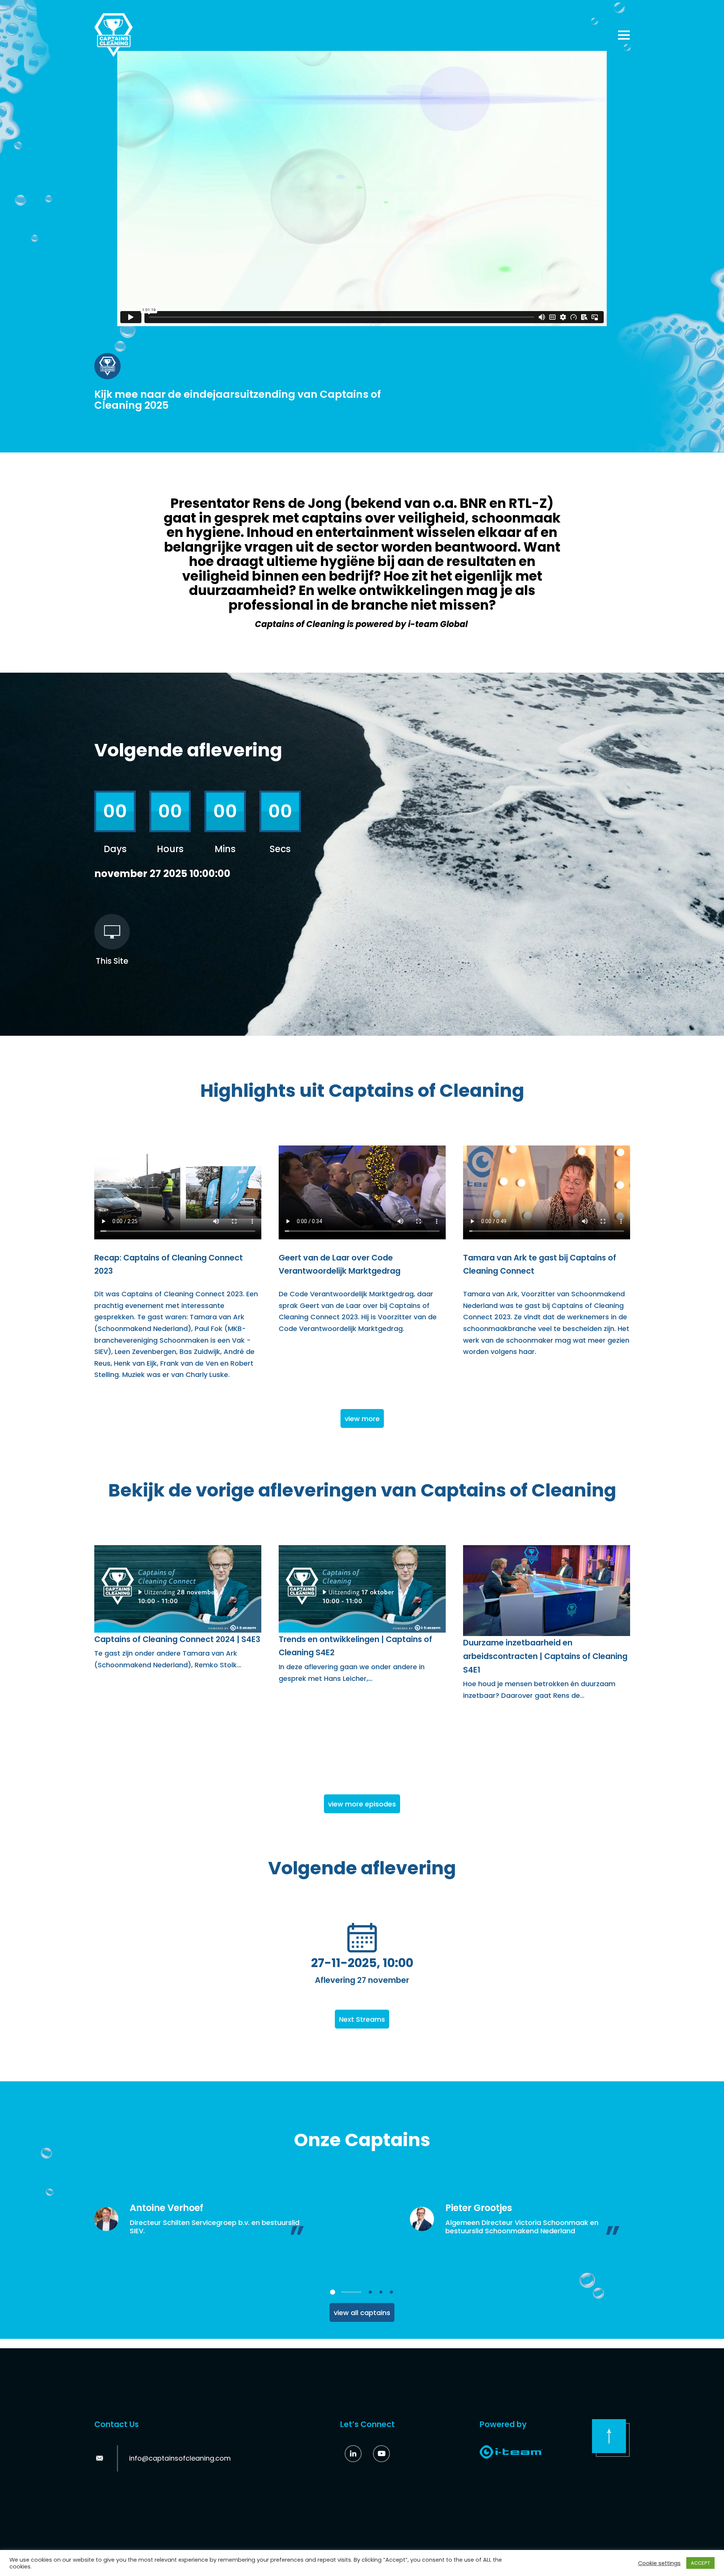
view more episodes (362, 1804)
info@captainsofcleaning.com (180, 2458)
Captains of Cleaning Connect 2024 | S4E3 (177, 1639)
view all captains (362, 2313)
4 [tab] (391, 2292)
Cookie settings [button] (659, 2563)
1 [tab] (333, 2292)
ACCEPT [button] (700, 2563)
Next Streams (362, 2019)
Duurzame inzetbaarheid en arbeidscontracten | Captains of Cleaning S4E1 (545, 1656)
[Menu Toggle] (624, 35)
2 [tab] (370, 2292)
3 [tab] (381, 2292)
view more (362, 1419)
